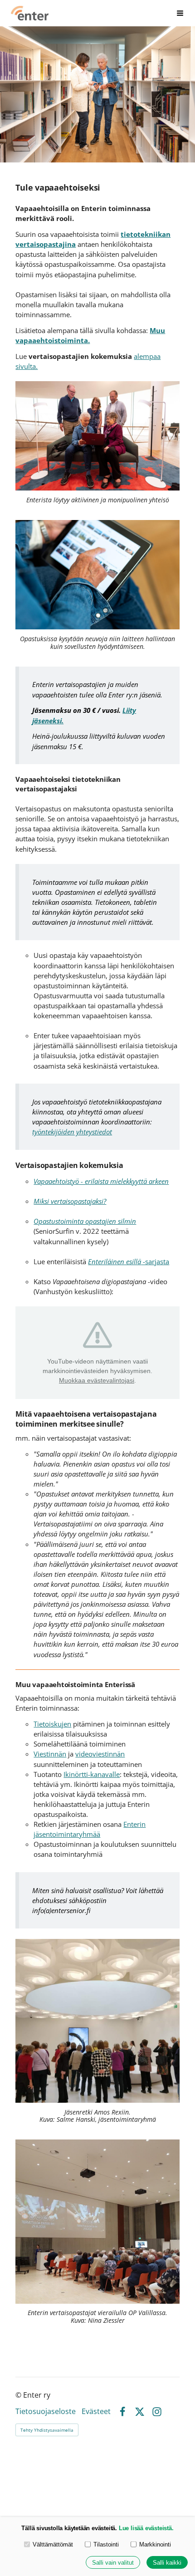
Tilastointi (106, 2544)
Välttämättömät (53, 2544)
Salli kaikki (167, 2563)
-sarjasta (129, 1261)
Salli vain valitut (113, 2563)
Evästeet (96, 2412)
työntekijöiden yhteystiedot (72, 1132)
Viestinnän (50, 1754)
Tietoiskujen (52, 1724)
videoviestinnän (100, 1754)
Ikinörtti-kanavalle (92, 1774)
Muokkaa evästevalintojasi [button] (97, 1380)
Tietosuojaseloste (46, 2412)
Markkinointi (155, 2544)
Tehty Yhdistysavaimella (47, 2430)
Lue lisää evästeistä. (146, 2528)
